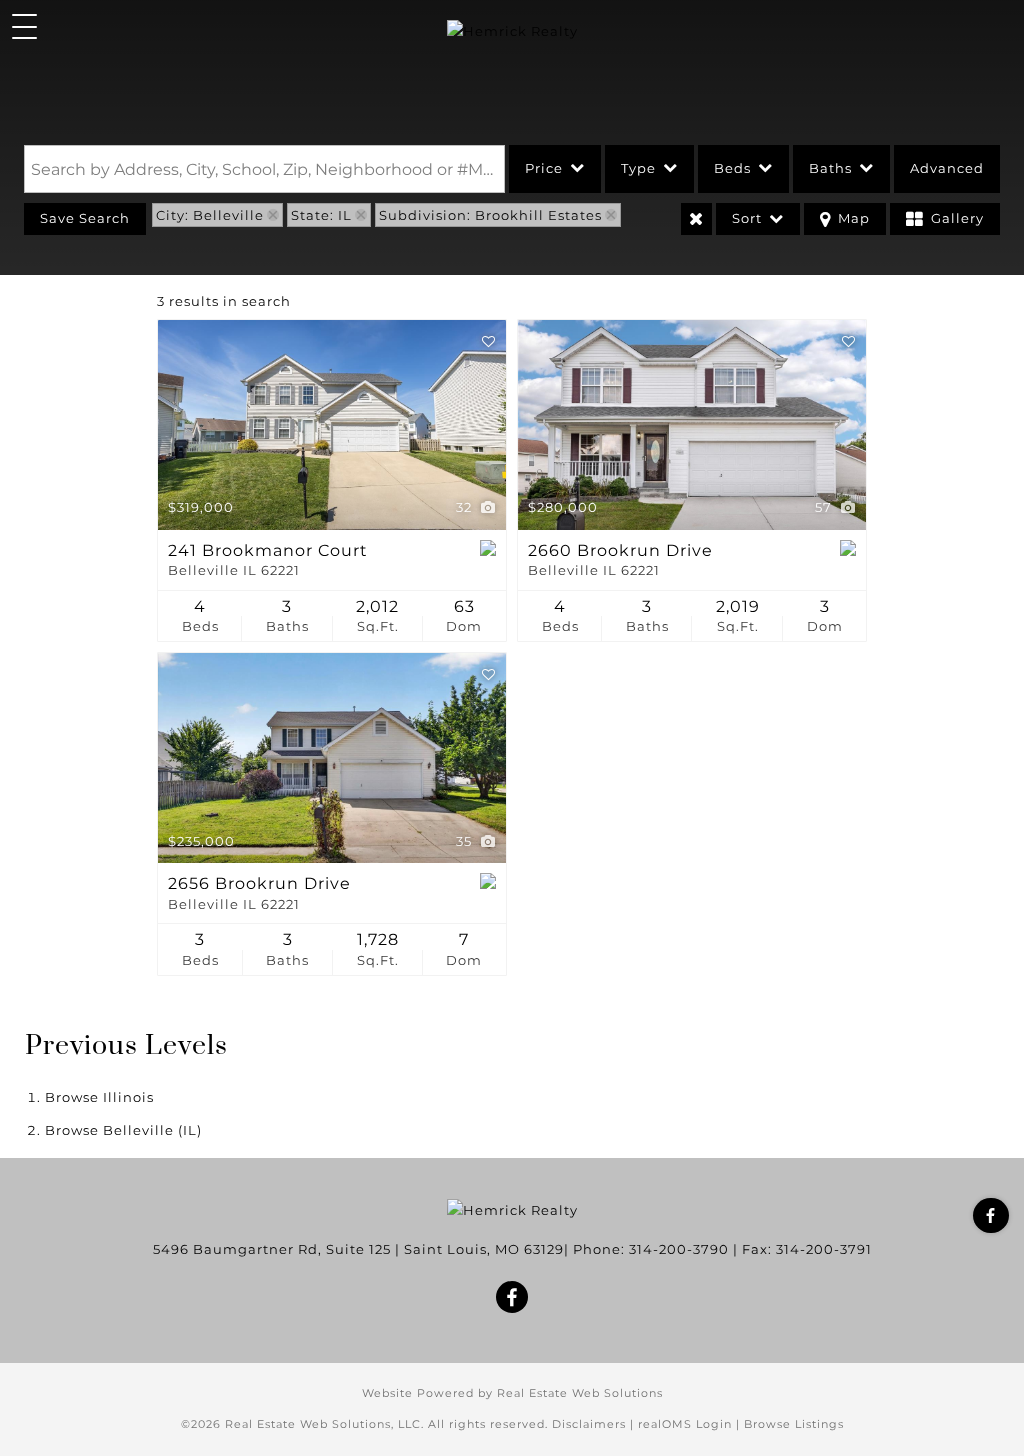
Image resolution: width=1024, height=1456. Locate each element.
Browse (99, 1097)
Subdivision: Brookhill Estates (490, 215)
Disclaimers (589, 1424)
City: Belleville (210, 215)
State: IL (321, 215)
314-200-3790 (679, 1249)
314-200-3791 (824, 1249)
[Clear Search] (696, 219)
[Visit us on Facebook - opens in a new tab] (991, 1215)
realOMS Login (685, 1424)
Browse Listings (794, 1424)
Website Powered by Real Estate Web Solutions (512, 1393)
